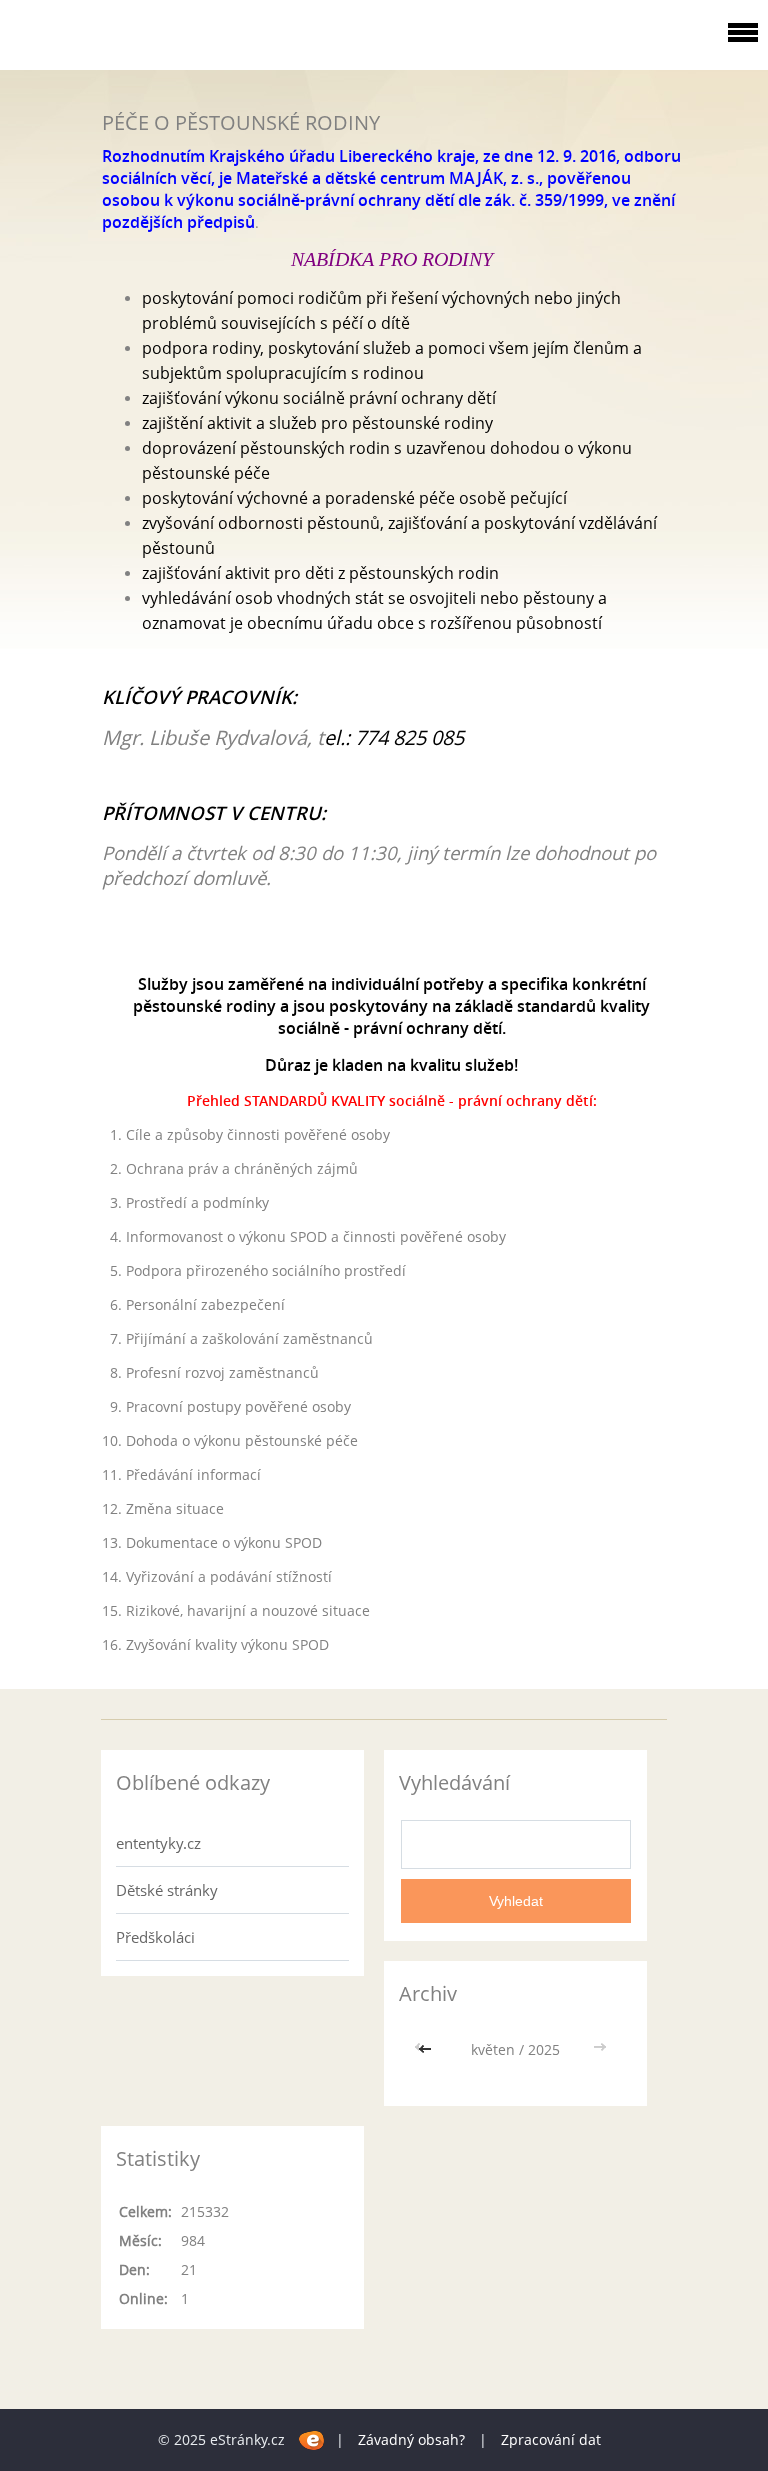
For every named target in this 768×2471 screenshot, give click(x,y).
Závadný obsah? (411, 2439)
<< (427, 2049)
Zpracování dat (551, 2439)
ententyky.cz (158, 1843)
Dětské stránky (167, 1890)
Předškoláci (155, 1937)
